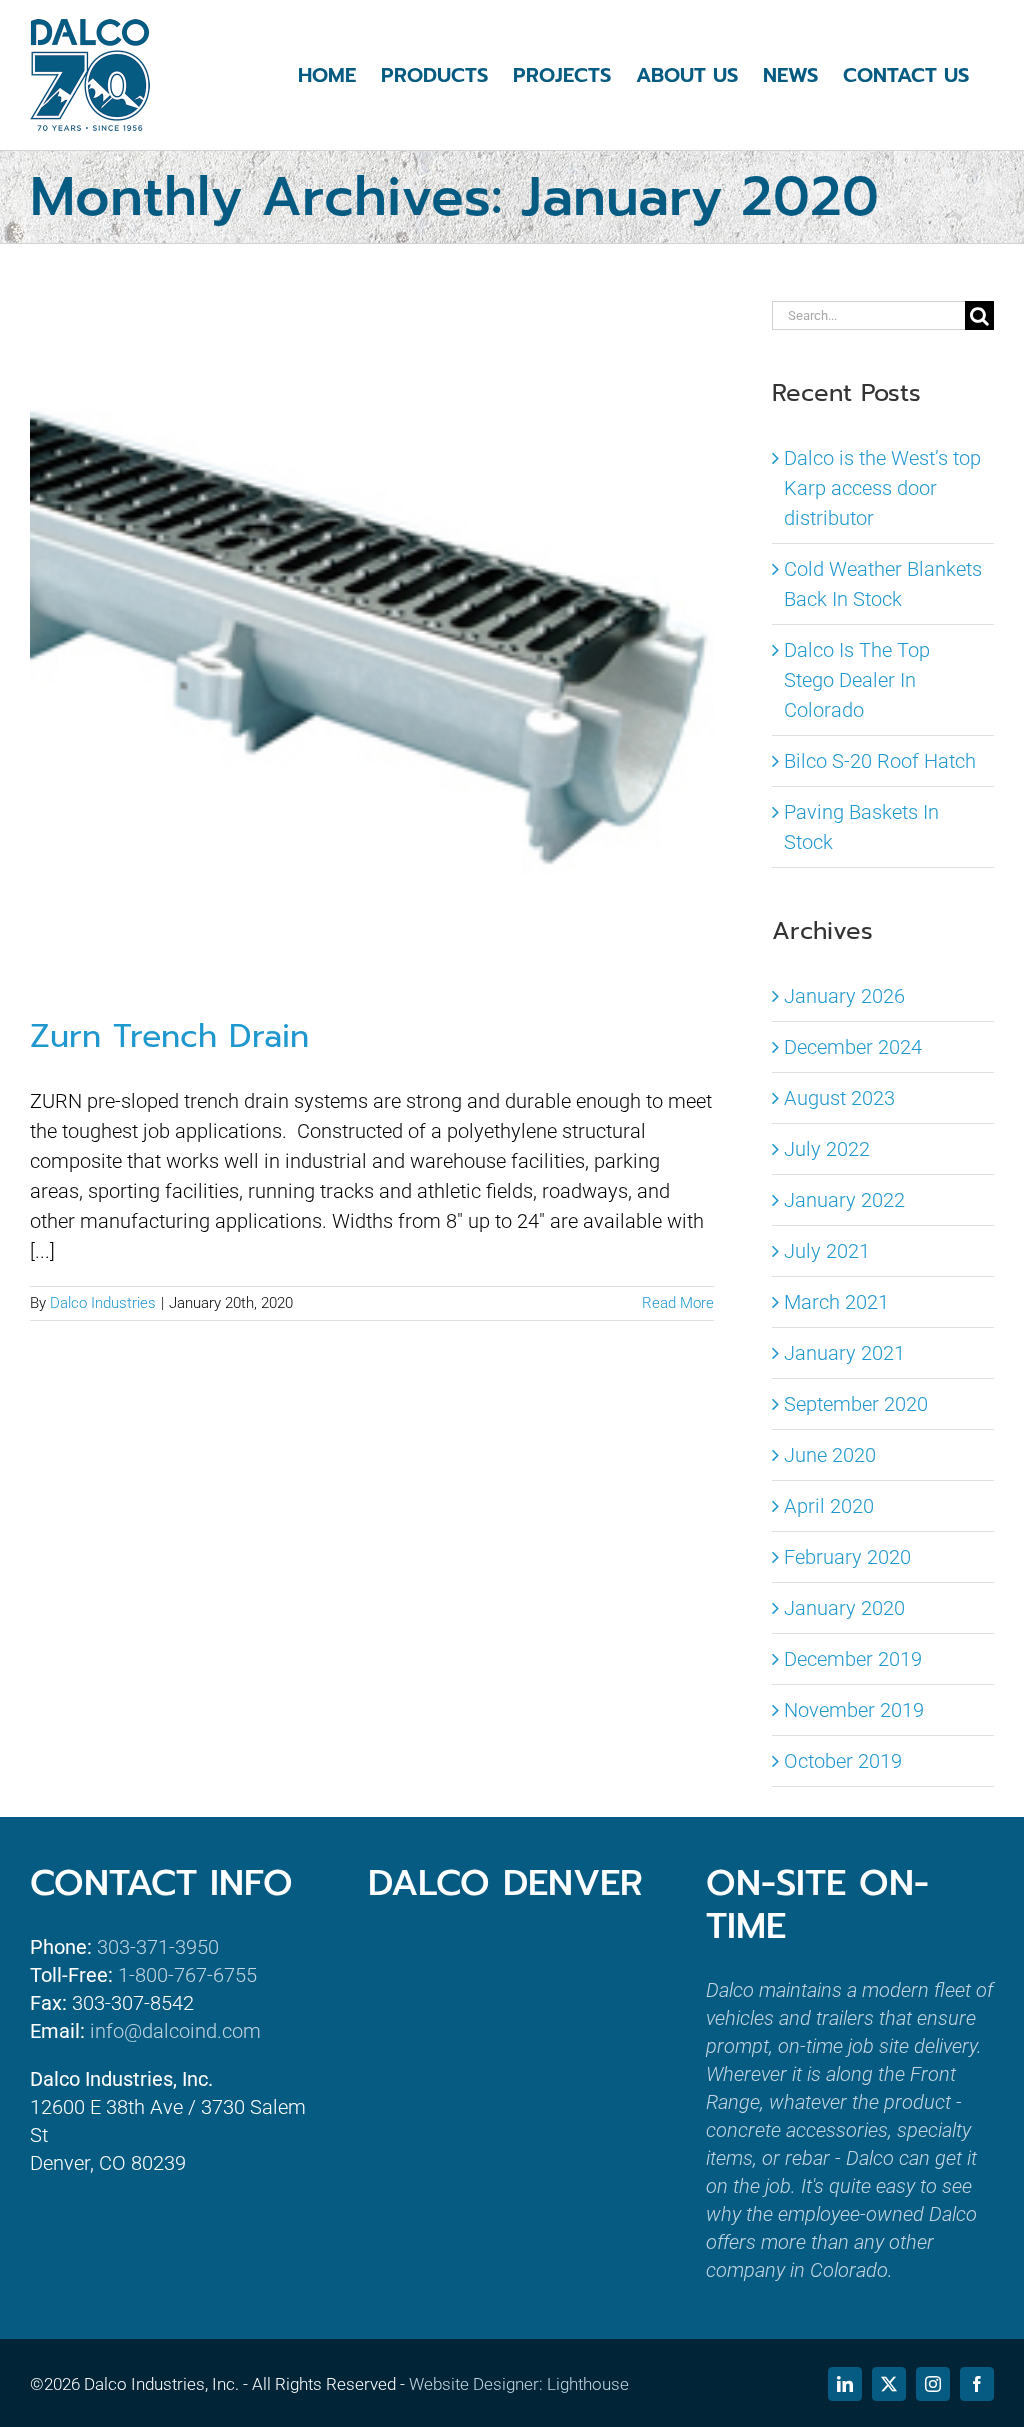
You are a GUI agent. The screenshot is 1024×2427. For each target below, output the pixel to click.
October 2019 (843, 1761)
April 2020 (829, 1506)
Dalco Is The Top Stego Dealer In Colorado (857, 680)
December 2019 (853, 1659)
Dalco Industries (103, 1303)
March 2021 (836, 1302)
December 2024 (853, 1047)
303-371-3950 (158, 1947)
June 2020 (830, 1455)
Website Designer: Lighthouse (519, 2384)
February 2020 (847, 1557)
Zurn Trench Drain (169, 1036)
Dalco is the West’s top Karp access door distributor (882, 488)
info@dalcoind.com (175, 2031)
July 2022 (827, 1149)
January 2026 (844, 996)
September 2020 (856, 1404)
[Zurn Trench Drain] (372, 641)
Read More (678, 1303)
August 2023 (839, 1098)
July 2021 (827, 1251)
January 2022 (844, 1200)
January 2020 (844, 1608)
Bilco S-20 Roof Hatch (880, 761)
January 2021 (844, 1353)
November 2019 (854, 1710)
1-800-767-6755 (187, 1975)
